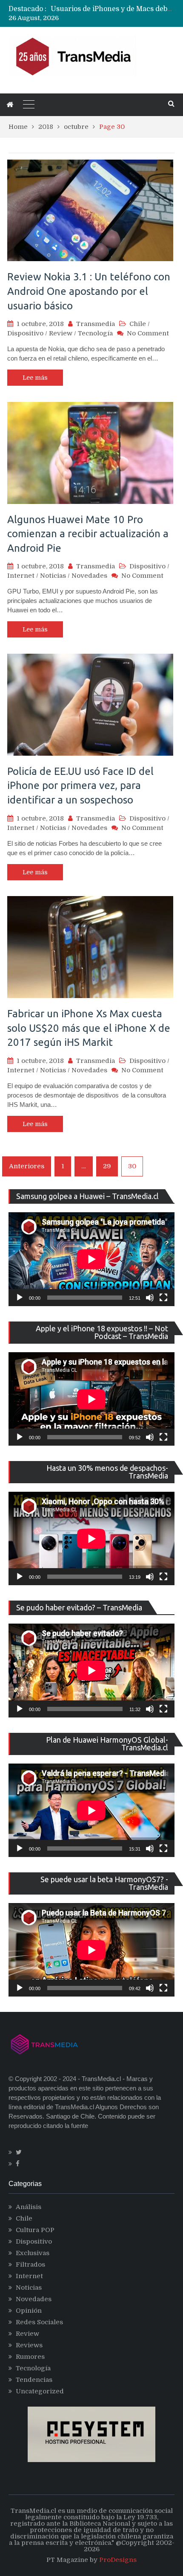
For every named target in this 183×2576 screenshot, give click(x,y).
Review (61, 333)
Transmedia (96, 324)
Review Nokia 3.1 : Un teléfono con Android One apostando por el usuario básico (89, 291)
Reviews (29, 2345)
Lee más (35, 378)
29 (107, 1166)
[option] (113, 11)
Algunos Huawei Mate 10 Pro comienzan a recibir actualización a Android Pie (88, 534)
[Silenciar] (150, 1298)
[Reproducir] (20, 1298)
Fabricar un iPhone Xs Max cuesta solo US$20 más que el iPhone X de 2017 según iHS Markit (89, 1028)
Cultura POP (35, 2230)
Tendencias (34, 2380)
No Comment (148, 333)
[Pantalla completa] (163, 1298)
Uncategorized (40, 2391)
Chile (138, 324)
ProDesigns (118, 2560)
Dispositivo (25, 333)
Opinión (29, 2311)
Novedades (89, 576)
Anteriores (27, 1166)
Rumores (30, 2357)
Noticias (53, 576)
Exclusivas (33, 2253)
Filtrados (30, 2265)
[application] (91, 1259)
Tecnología (95, 333)
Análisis (29, 2207)
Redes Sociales (39, 2322)
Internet (21, 576)
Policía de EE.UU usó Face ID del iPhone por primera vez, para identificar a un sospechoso (80, 786)
